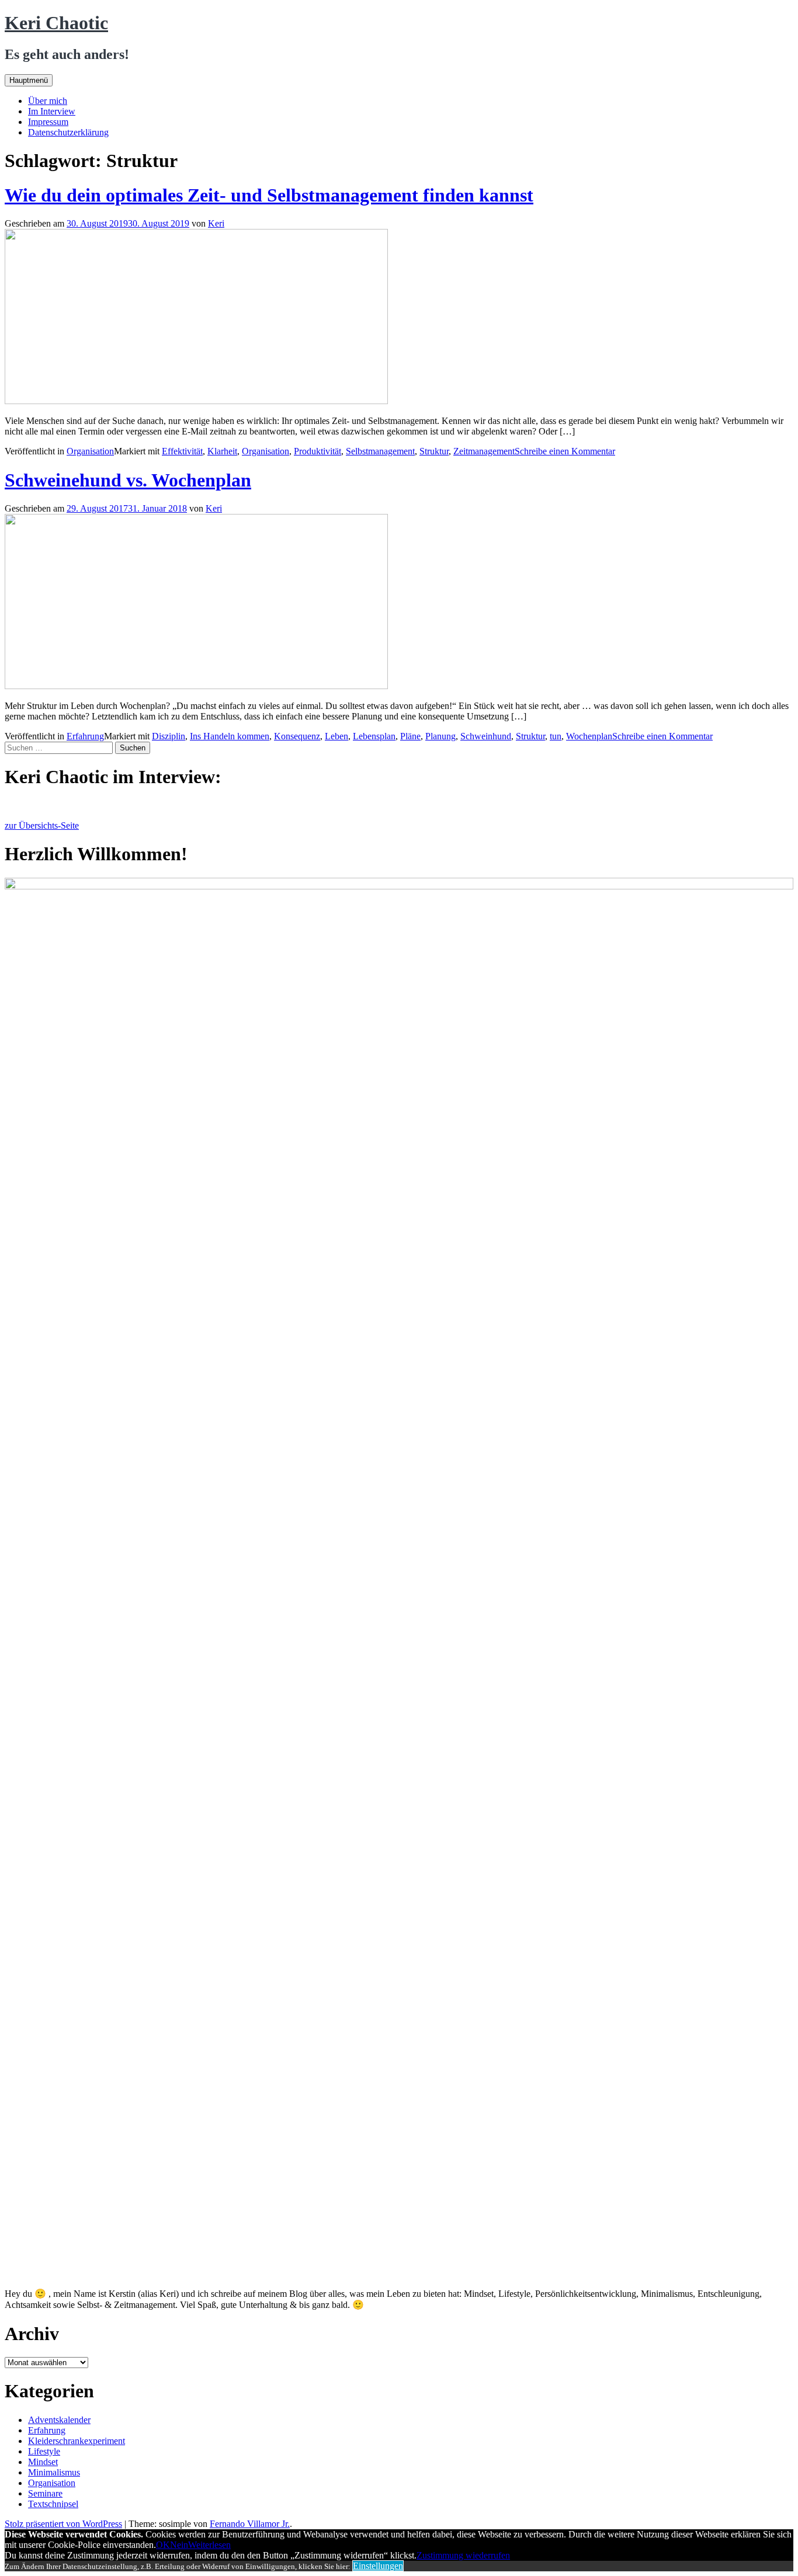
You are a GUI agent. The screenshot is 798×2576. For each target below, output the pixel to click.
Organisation (90, 451)
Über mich (48, 101)
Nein (179, 2545)
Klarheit (222, 451)
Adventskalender (59, 2420)
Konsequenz (297, 736)
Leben (336, 736)
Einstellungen (378, 2566)
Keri (216, 223)
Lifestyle (44, 2451)
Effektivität (182, 451)
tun (556, 736)
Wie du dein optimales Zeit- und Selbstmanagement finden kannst (269, 195)
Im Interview (52, 111)
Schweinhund (486, 736)
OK (163, 2545)
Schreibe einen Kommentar (565, 451)
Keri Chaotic (56, 23)
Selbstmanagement (380, 451)
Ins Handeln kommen (230, 736)
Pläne (410, 736)
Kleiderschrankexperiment (77, 2441)
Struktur (434, 451)
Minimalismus (54, 2472)
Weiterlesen (209, 2545)
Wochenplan (589, 736)
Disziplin (169, 736)
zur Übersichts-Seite (42, 825)
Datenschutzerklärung (68, 132)
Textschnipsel (53, 2504)
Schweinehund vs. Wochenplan (128, 480)
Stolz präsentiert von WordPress (63, 2524)
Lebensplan (374, 736)
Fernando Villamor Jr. (250, 2524)
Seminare (45, 2493)
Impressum (48, 122)
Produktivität (318, 451)
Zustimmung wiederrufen (463, 2555)
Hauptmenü (29, 80)
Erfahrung (85, 736)
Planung (440, 736)
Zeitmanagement (484, 451)
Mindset (43, 2462)
